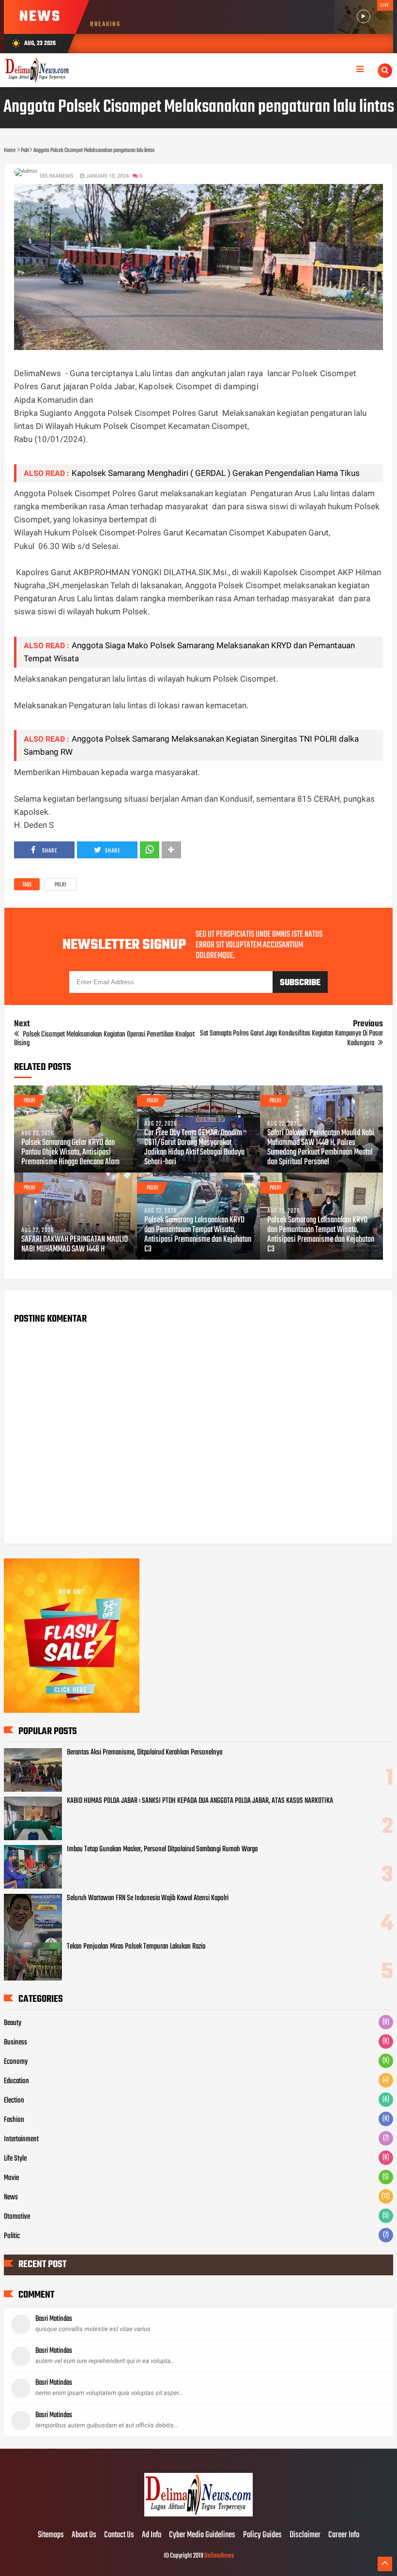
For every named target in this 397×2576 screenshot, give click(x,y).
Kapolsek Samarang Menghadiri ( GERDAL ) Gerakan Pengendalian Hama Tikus (216, 473)
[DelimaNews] (198, 2515)
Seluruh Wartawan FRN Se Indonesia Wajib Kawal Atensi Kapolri (148, 1898)
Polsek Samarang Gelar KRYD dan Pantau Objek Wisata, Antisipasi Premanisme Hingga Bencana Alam (70, 1153)
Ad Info (152, 2535)
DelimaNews (219, 2556)
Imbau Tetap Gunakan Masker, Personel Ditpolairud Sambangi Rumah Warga (162, 1849)
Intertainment (21, 2139)
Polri (61, 885)
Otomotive (17, 2217)
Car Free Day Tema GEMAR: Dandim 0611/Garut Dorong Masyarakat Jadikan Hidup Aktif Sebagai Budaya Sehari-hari (194, 1148)
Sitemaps (51, 2535)
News (11, 2197)
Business (15, 2043)
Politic (12, 2236)
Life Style (15, 2159)
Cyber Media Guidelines (202, 2535)
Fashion (14, 2120)
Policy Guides (262, 2535)
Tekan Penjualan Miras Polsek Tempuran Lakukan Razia (136, 1947)
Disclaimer (305, 2535)
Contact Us (119, 2535)
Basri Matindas (54, 2319)
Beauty (13, 2023)
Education (16, 2081)
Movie (11, 2178)
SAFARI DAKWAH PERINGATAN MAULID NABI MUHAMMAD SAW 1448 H (75, 1245)
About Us (84, 2535)
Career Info (344, 2535)
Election (14, 2101)
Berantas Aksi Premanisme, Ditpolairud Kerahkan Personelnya (145, 1753)
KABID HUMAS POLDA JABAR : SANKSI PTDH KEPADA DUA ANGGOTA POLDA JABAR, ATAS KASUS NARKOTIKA (200, 1801)
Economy (16, 2062)
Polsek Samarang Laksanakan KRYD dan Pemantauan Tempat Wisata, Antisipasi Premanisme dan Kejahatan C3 (198, 1235)
